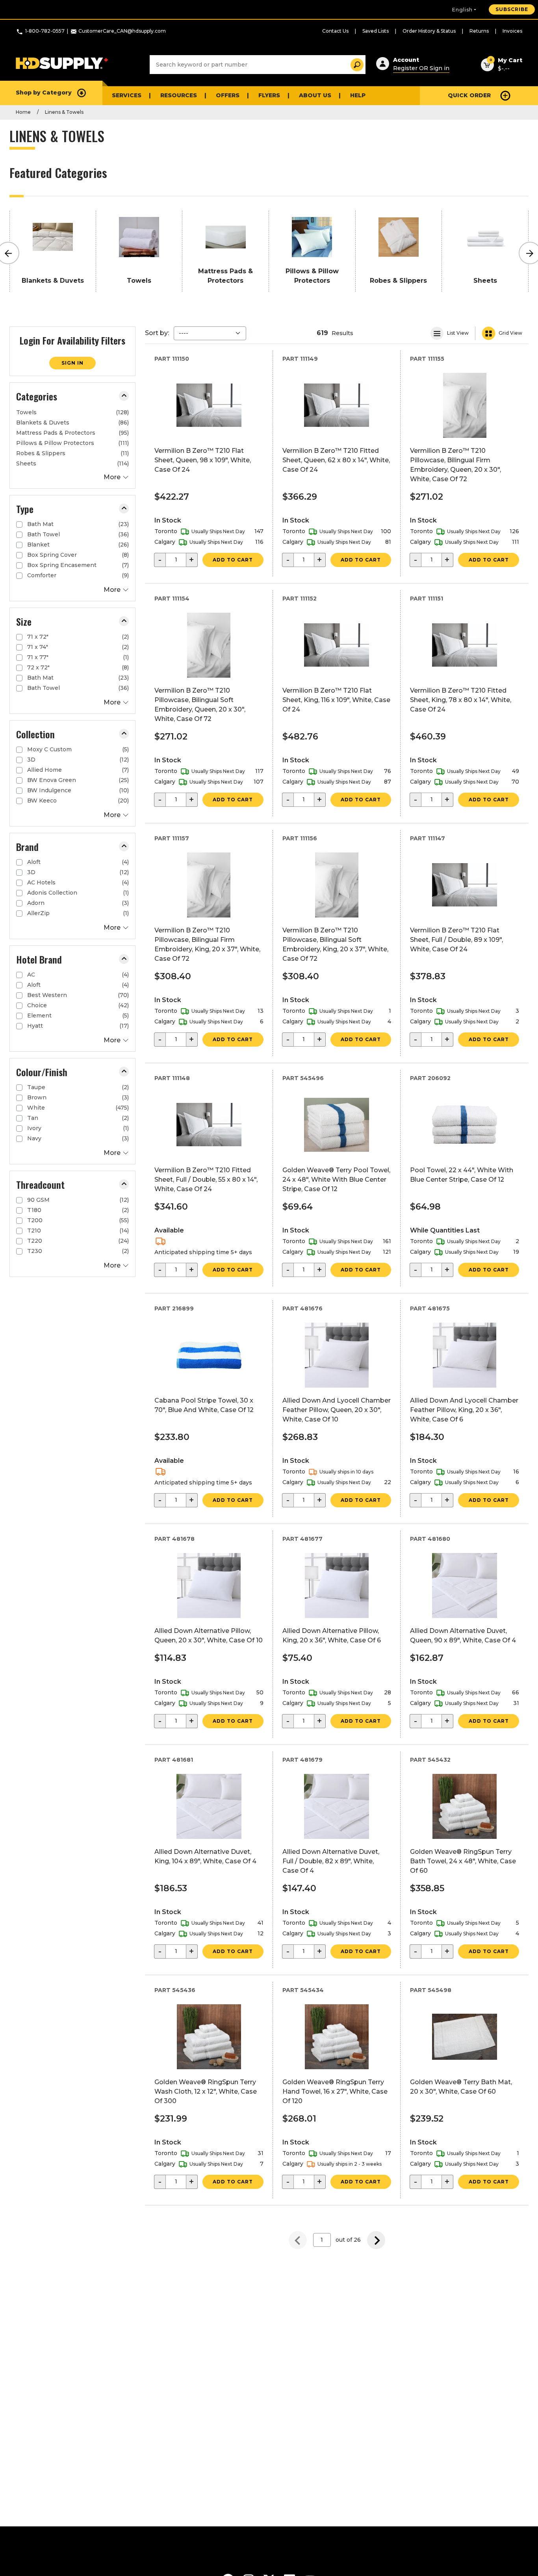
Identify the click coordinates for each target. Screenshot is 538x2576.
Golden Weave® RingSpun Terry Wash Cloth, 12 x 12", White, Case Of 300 (206, 2091)
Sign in (72, 363)
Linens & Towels (64, 112)
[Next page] (376, 2240)
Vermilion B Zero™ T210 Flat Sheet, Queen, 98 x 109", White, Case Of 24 (203, 460)
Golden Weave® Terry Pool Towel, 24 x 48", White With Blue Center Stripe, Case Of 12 (336, 1180)
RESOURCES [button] (179, 95)
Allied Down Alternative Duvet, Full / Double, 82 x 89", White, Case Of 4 (331, 1861)
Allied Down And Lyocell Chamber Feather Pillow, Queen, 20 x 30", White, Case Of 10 (337, 1410)
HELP (358, 95)
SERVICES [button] (127, 95)
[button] (124, 396)
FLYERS (269, 95)
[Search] (355, 65)
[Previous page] (298, 2240)
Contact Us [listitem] (335, 31)
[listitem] (72, 412)
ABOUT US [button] (315, 95)
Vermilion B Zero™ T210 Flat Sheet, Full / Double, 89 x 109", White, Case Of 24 (456, 940)
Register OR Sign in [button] (421, 68)
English (462, 10)
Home (23, 112)
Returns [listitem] (479, 31)
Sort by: (157, 333)
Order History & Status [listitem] (429, 31)
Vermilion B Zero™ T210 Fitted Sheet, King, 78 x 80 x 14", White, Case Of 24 (461, 700)
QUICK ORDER (469, 95)
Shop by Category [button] (44, 93)
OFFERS (228, 95)
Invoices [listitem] (512, 31)
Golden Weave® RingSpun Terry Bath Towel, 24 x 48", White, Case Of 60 (463, 1861)
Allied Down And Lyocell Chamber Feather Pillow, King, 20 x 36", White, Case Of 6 (464, 1410)
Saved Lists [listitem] (376, 31)
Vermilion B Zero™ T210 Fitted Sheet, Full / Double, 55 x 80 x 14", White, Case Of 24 (206, 1180)
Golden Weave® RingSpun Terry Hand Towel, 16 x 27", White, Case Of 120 (335, 2091)
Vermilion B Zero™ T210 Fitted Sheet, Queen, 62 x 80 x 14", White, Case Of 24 (336, 460)
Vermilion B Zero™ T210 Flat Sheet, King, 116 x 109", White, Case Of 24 (336, 700)
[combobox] (258, 65)
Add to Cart (233, 560)
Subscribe (512, 9)
